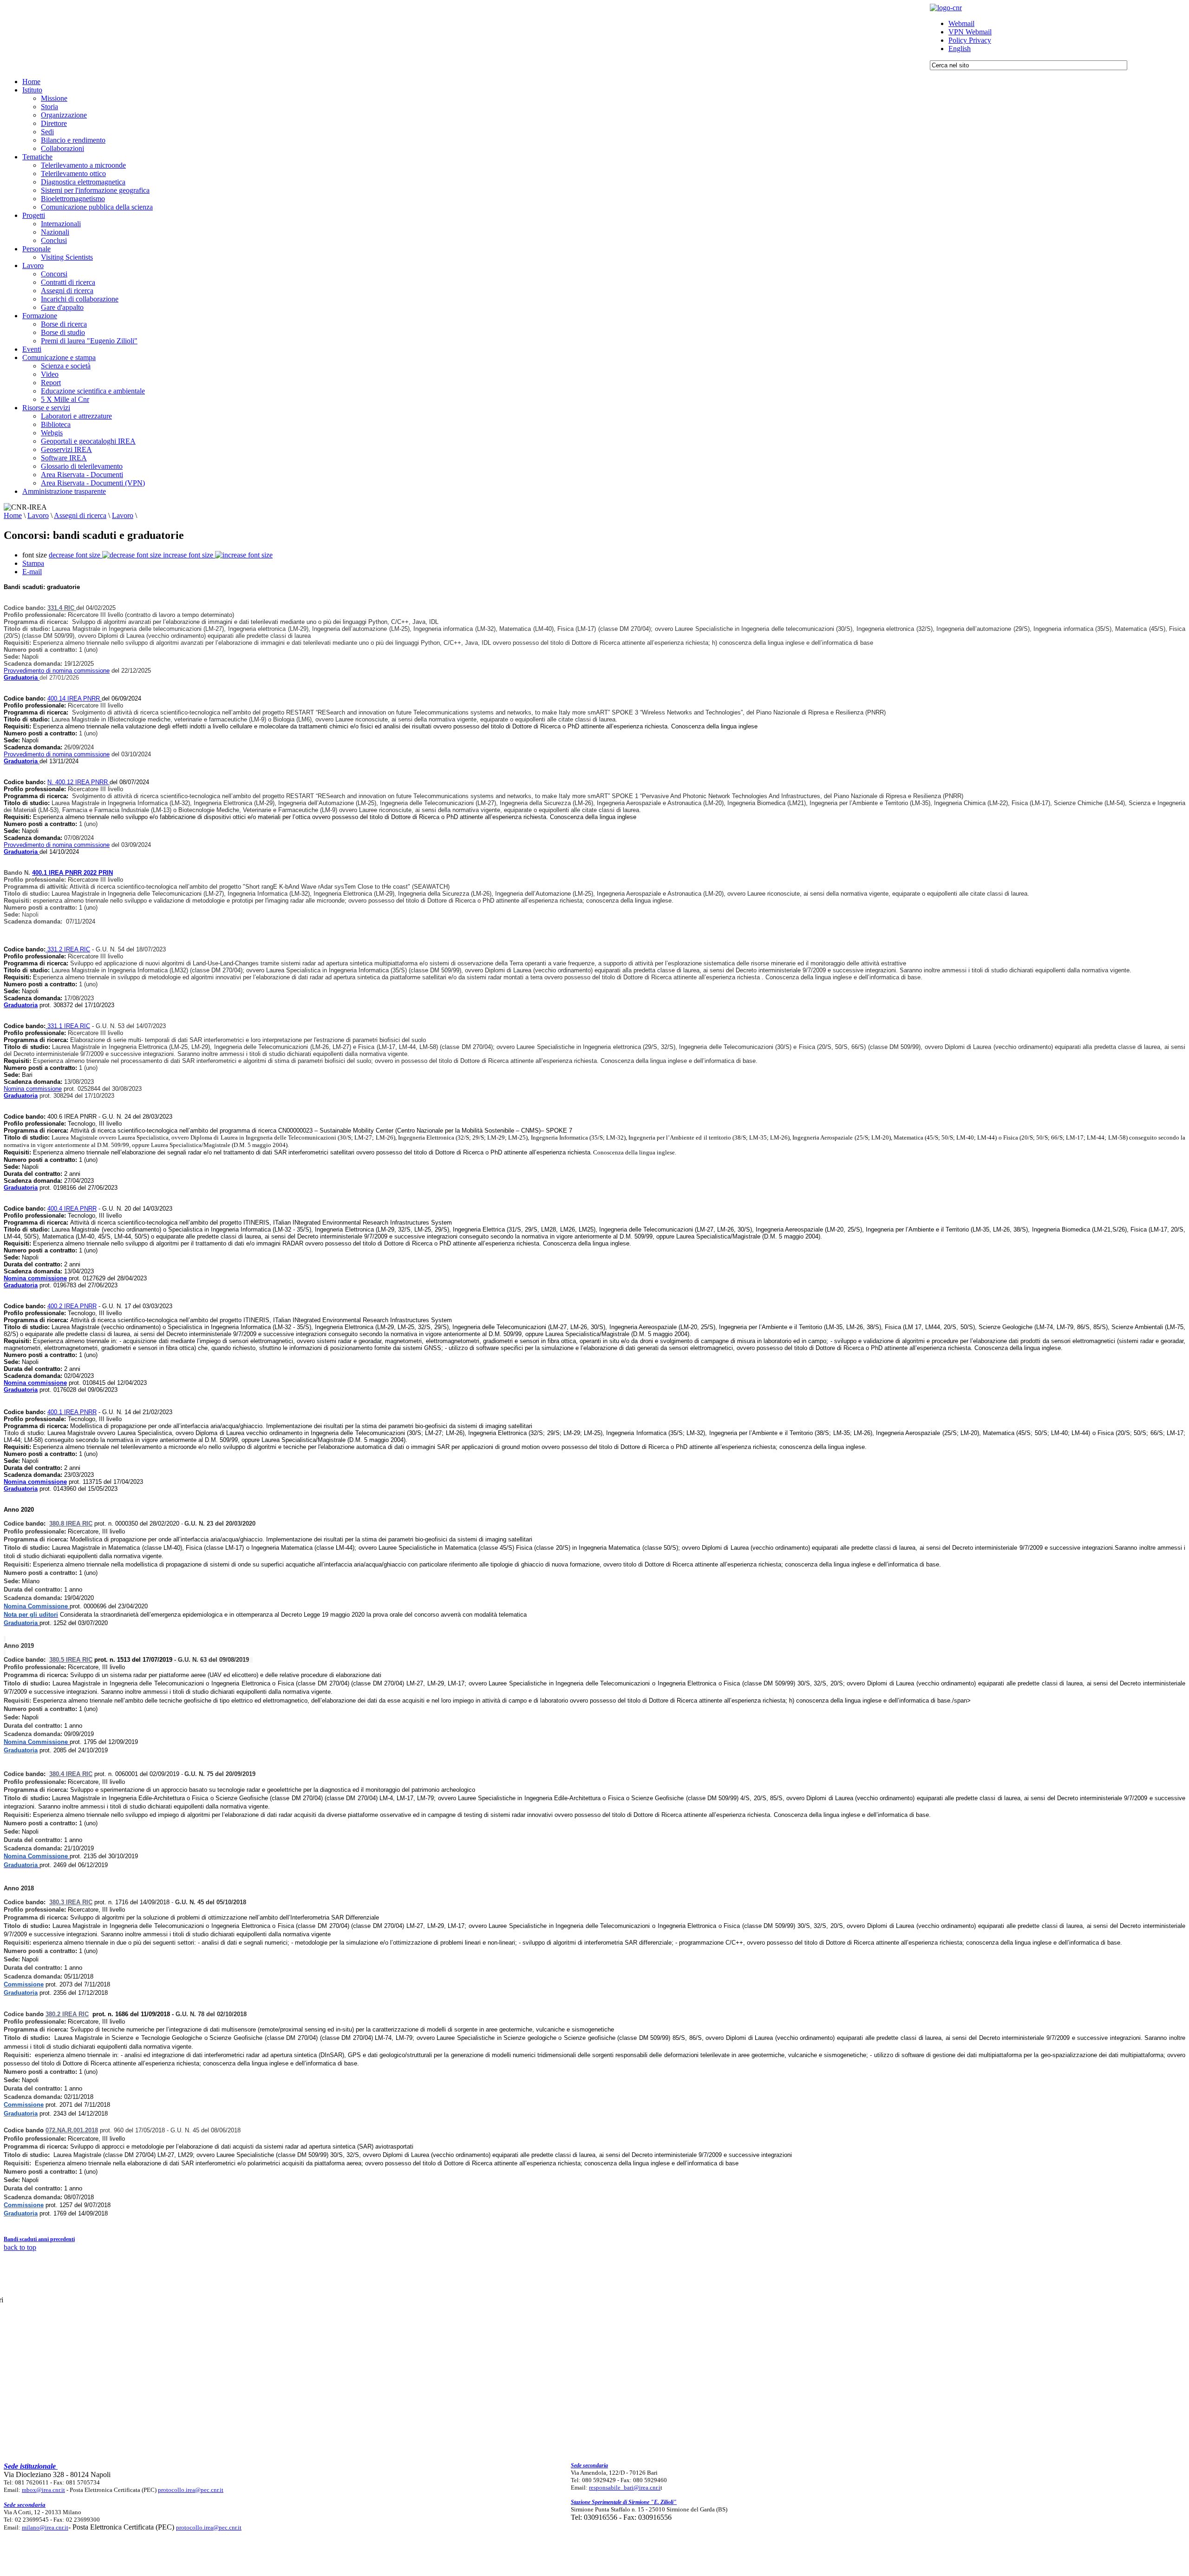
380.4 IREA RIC (71, 1774)
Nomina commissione (33, 1089)
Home (13, 515)
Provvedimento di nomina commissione (57, 671)
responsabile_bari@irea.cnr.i (625, 2488)
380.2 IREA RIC (67, 2014)
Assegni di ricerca (80, 515)
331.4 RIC (62, 608)
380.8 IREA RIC (71, 1524)
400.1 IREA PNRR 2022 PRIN (72, 873)
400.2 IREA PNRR (72, 1306)
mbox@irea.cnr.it (43, 2490)
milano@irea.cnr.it (45, 2527)
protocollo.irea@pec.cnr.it (191, 2490)
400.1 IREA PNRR (72, 1412)
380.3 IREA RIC (71, 1902)
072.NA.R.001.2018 (72, 2130)
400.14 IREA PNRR (75, 698)
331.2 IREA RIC (68, 949)
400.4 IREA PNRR (72, 1209)
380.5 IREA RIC (71, 1660)
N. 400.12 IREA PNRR (78, 782)
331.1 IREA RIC (68, 1026)
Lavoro (38, 515)
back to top (20, 2247)
